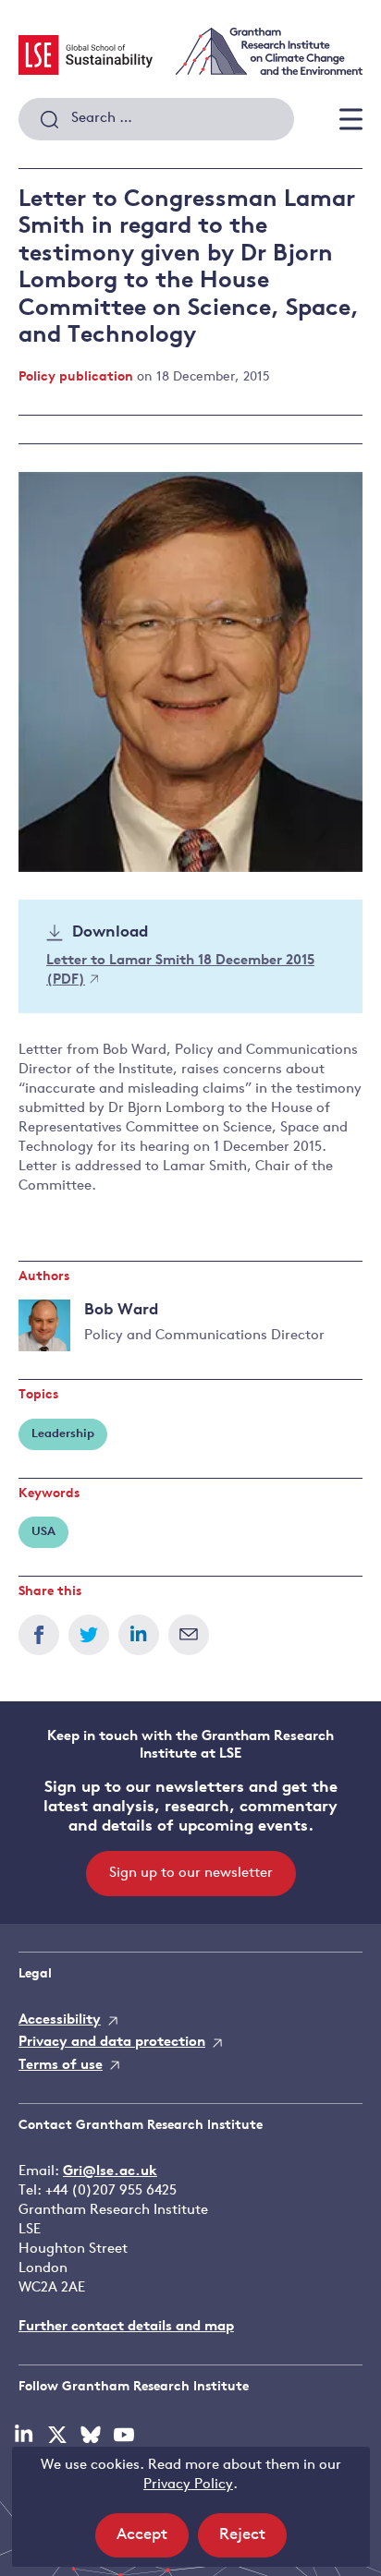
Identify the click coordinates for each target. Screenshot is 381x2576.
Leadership (63, 1434)
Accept (153, 2542)
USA (43, 1532)
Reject (253, 2542)
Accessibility (60, 2020)
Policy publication (76, 377)
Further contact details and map (126, 2327)
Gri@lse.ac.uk (110, 2172)
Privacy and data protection (112, 2043)
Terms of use (61, 2066)
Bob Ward (121, 1310)
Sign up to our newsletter (191, 1874)
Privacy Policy (188, 2485)
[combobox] (156, 119)
